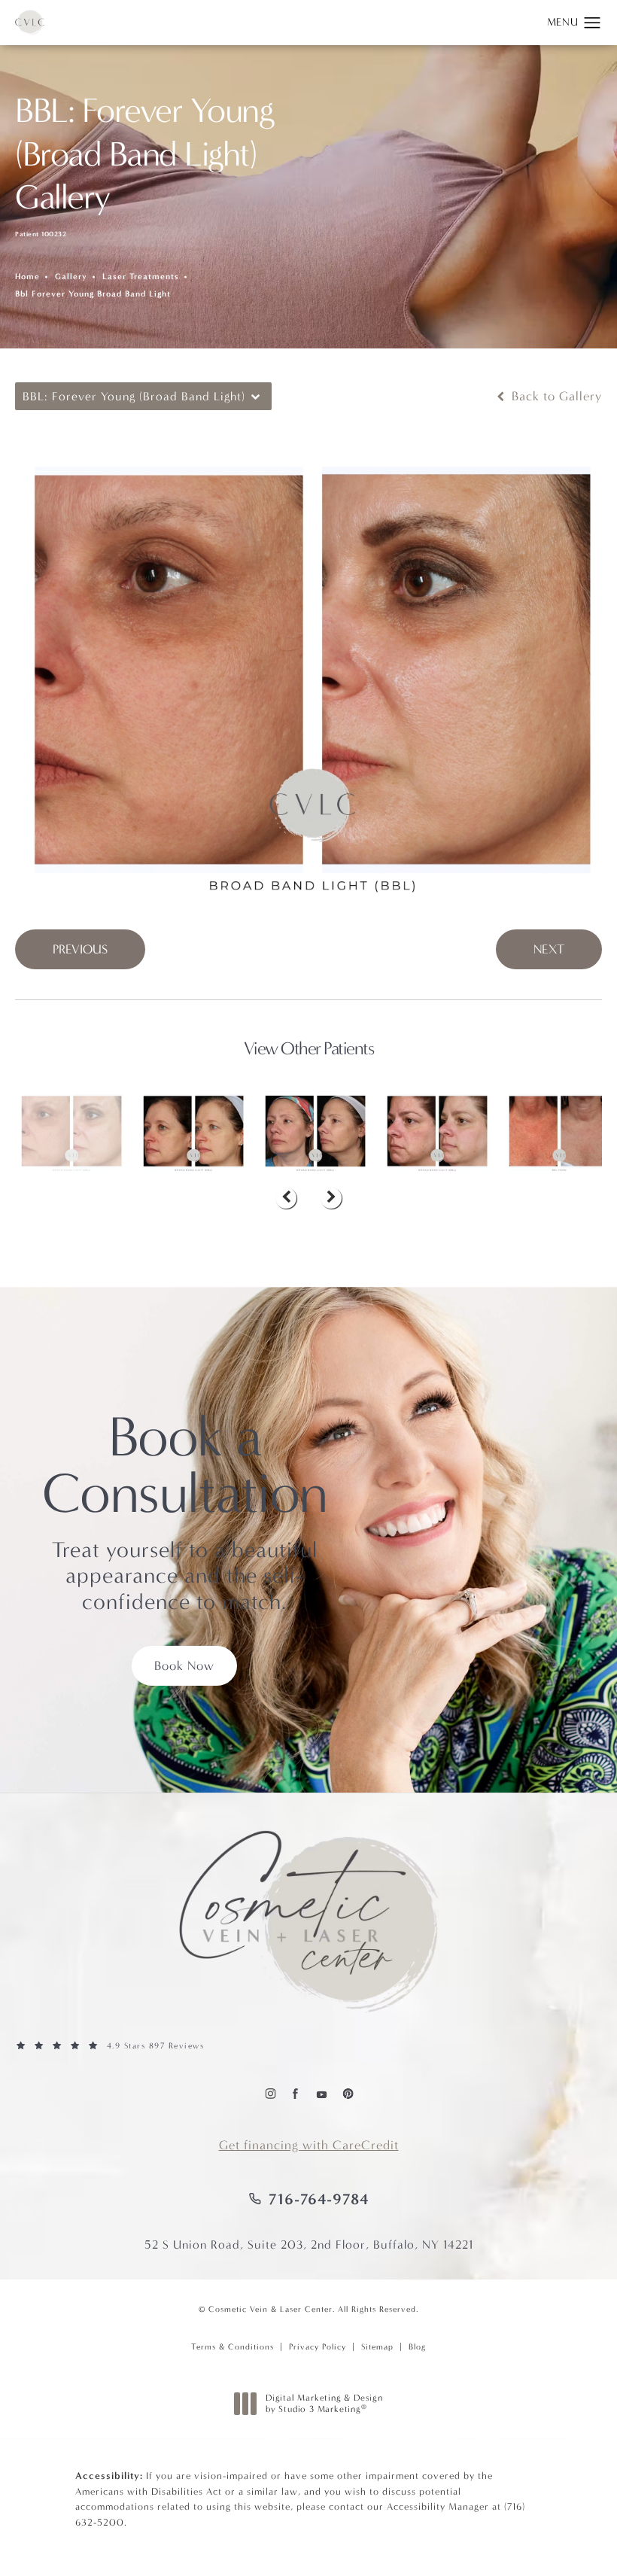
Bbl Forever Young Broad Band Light (93, 294)
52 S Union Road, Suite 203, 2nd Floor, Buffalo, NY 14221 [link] (309, 2244)
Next (549, 949)
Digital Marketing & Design (324, 2404)
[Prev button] (286, 1198)
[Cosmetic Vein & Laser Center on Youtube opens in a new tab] (321, 2093)
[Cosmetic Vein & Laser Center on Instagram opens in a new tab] (270, 2093)
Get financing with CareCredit (309, 2145)
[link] (308, 2046)
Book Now (184, 1666)
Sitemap (377, 2347)
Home (27, 277)
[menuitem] (270, 2093)
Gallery (71, 277)
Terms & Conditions (233, 2347)
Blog (417, 2347)
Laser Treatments (141, 277)
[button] (593, 23)
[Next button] (331, 1198)
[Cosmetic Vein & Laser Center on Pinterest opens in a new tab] (347, 2093)
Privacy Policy (318, 2347)
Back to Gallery (555, 396)
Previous (80, 949)
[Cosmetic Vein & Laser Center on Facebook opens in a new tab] (295, 2093)
